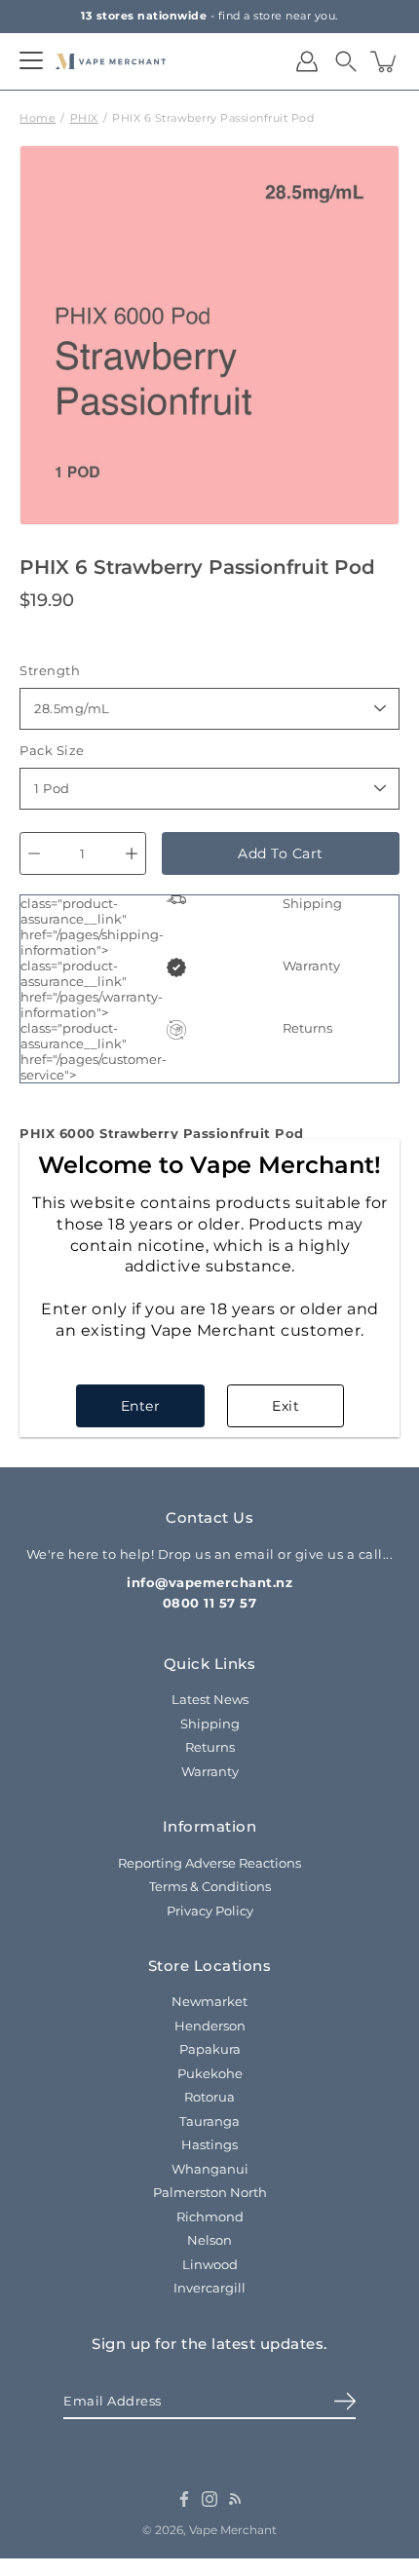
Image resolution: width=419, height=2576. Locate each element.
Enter (141, 1406)
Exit (286, 1406)
